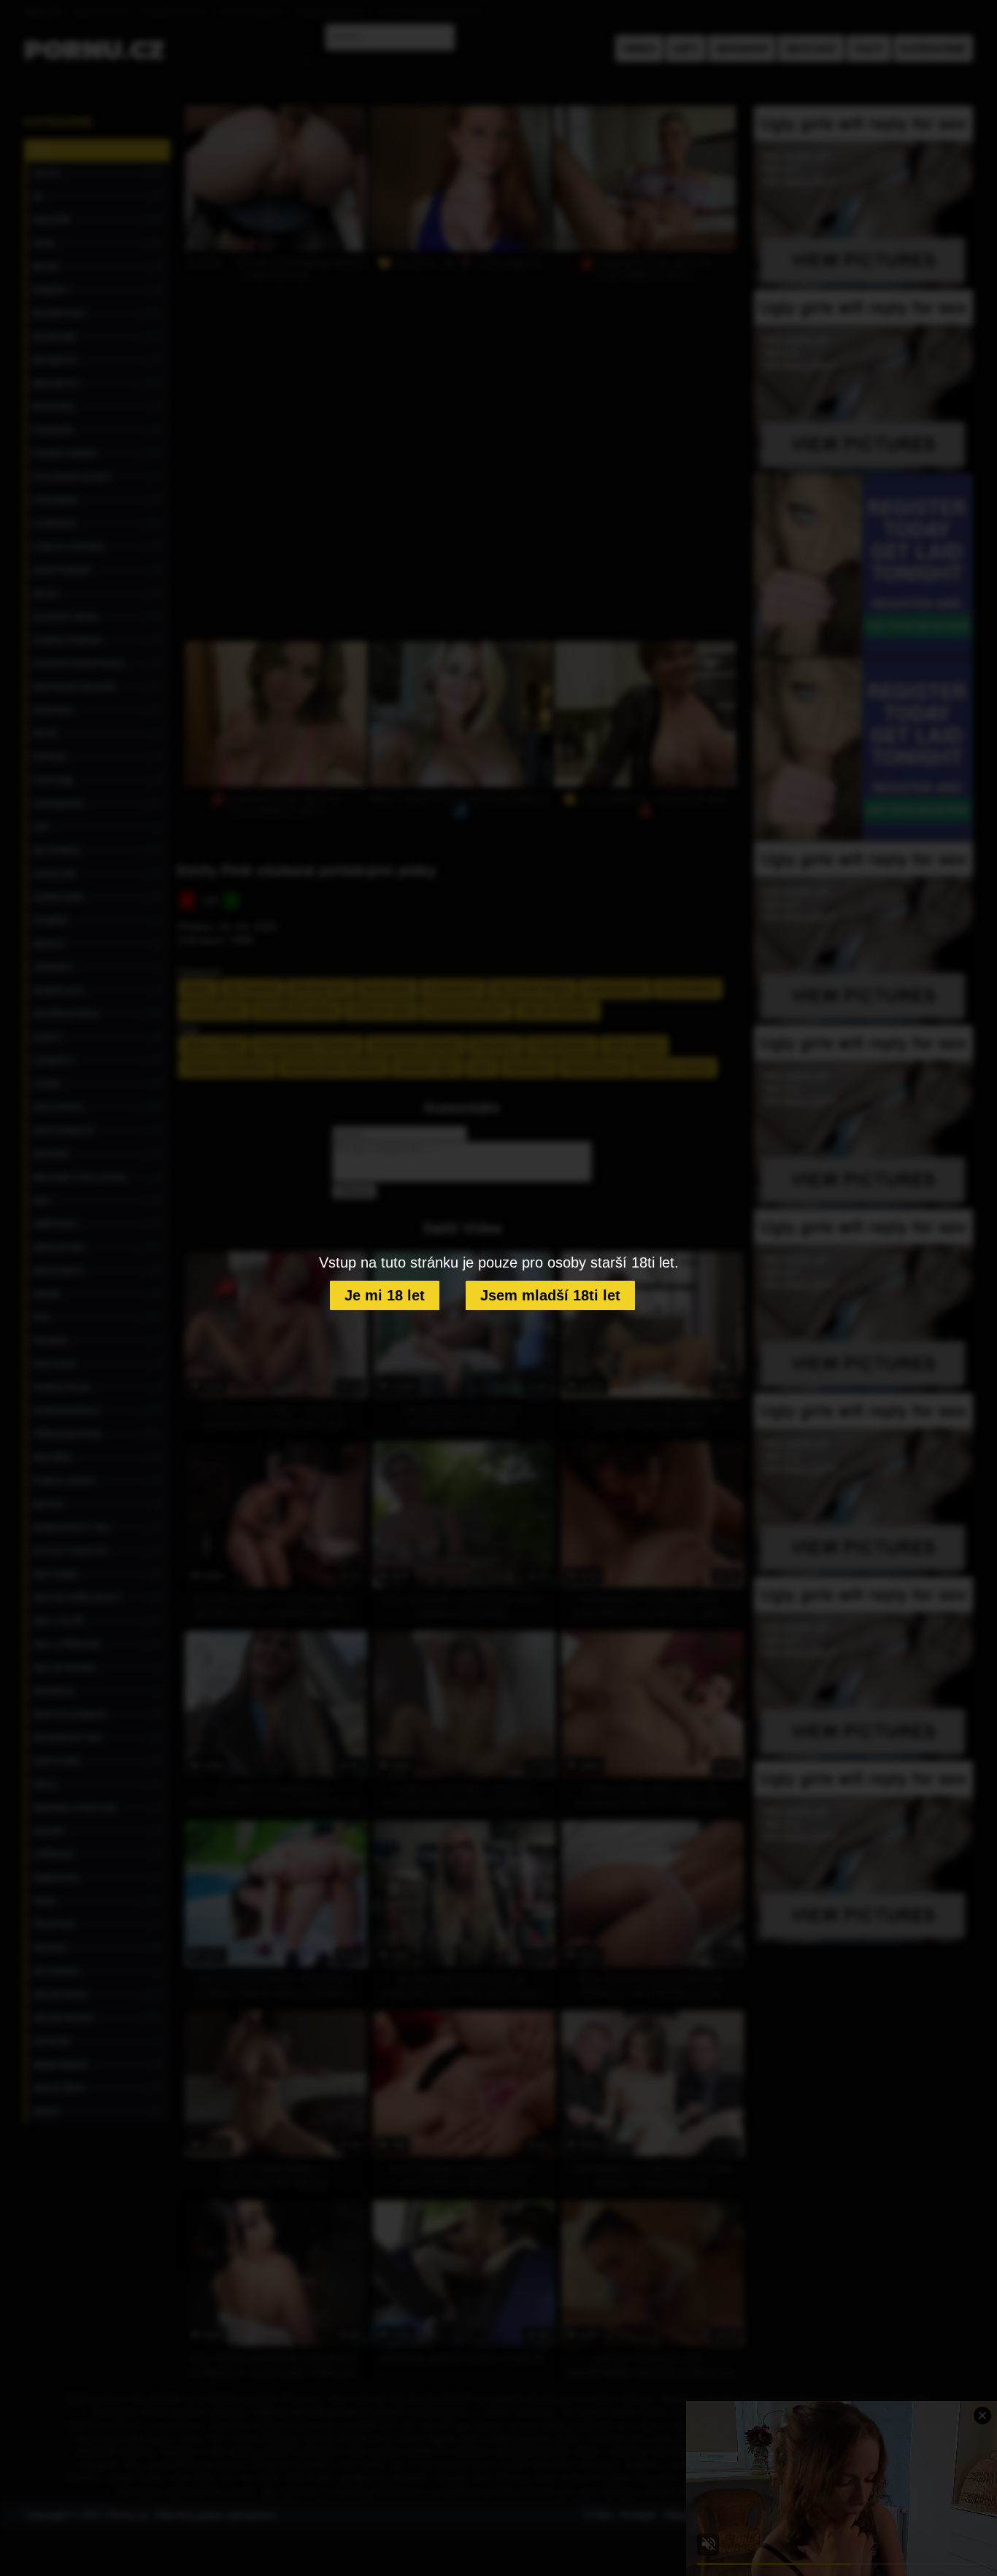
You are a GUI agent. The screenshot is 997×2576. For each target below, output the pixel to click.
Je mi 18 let (385, 1295)
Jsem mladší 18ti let (550, 1295)
